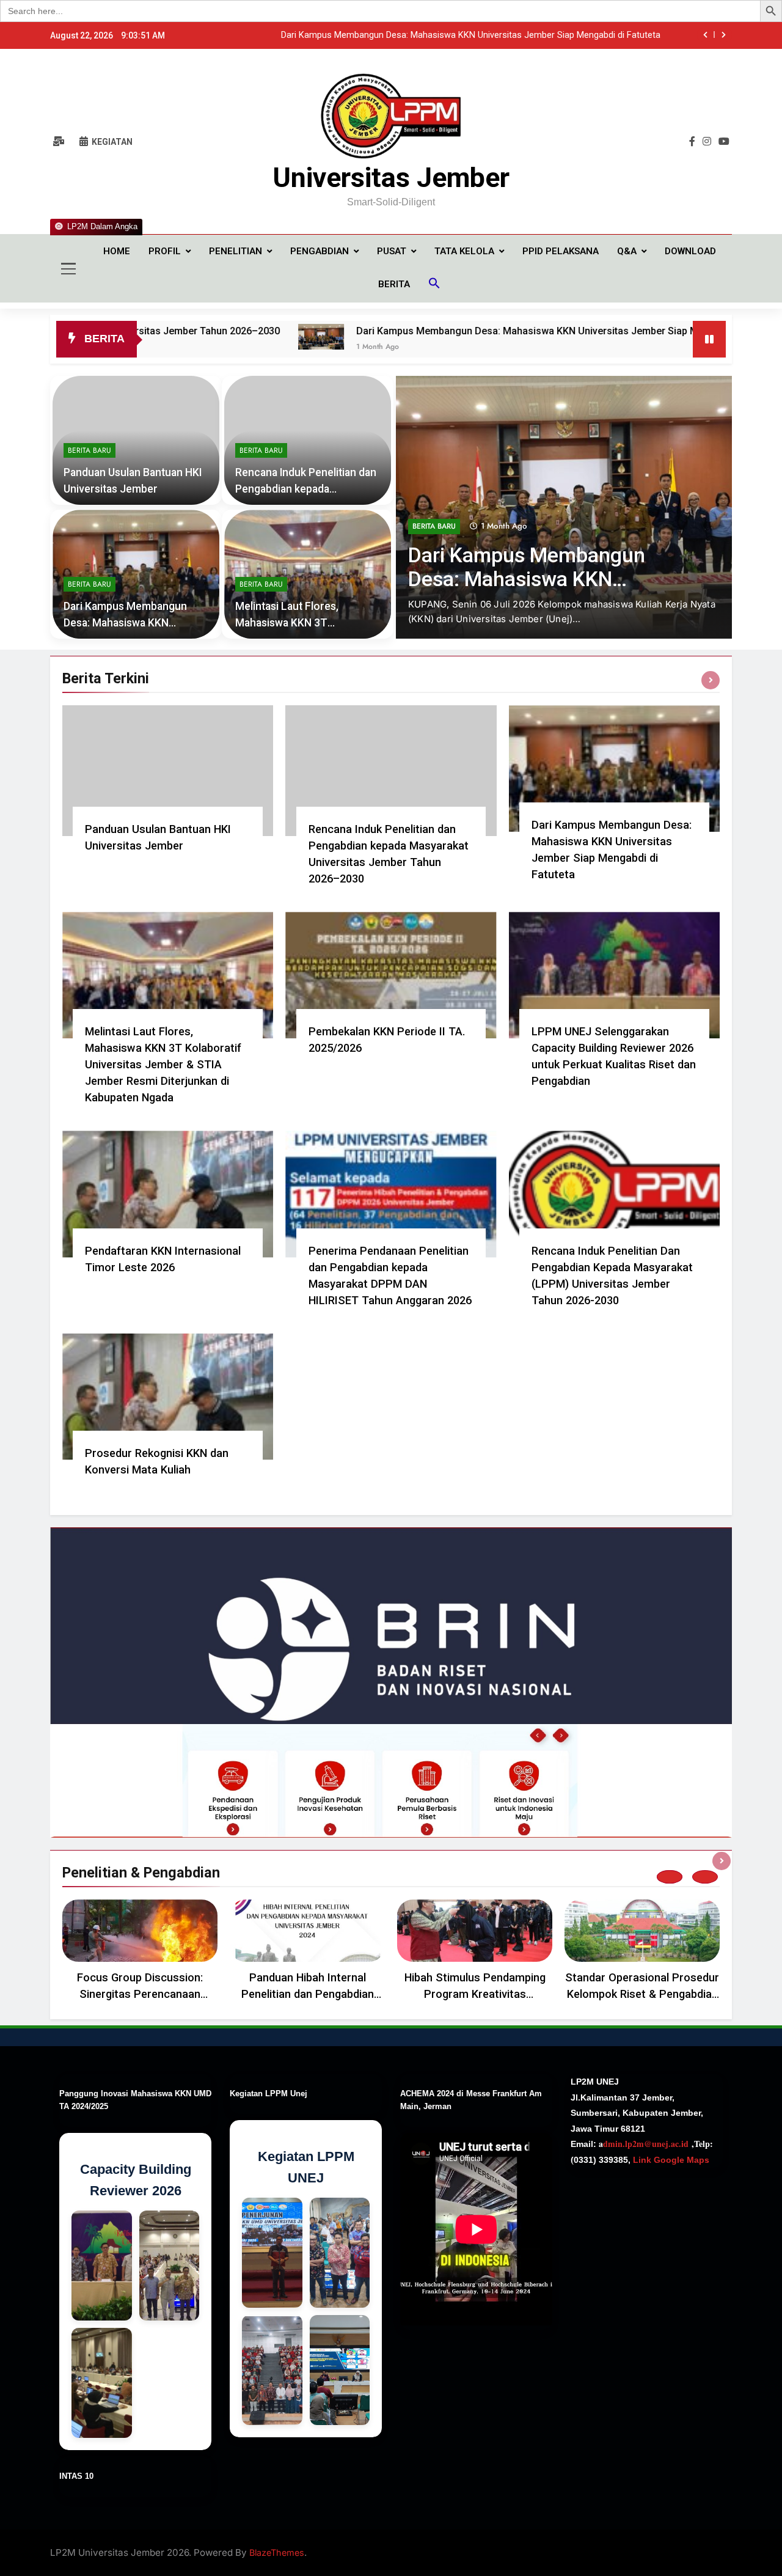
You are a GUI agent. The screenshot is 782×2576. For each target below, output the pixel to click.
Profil (165, 251)
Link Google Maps (670, 2160)
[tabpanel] (140, 1953)
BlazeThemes (277, 2552)
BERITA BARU (434, 526)
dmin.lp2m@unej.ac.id (646, 2144)
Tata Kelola (464, 251)
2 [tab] (705, 1877)
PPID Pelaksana (561, 251)
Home (117, 251)
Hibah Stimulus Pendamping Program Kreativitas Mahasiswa (475, 1994)
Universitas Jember (391, 178)
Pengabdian (320, 251)
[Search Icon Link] (434, 285)
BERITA (394, 284)
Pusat (392, 251)
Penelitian (236, 251)
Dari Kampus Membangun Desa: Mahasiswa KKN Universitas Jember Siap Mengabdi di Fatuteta (447, 331)
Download (690, 251)
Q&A (627, 251)
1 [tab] (670, 1877)
